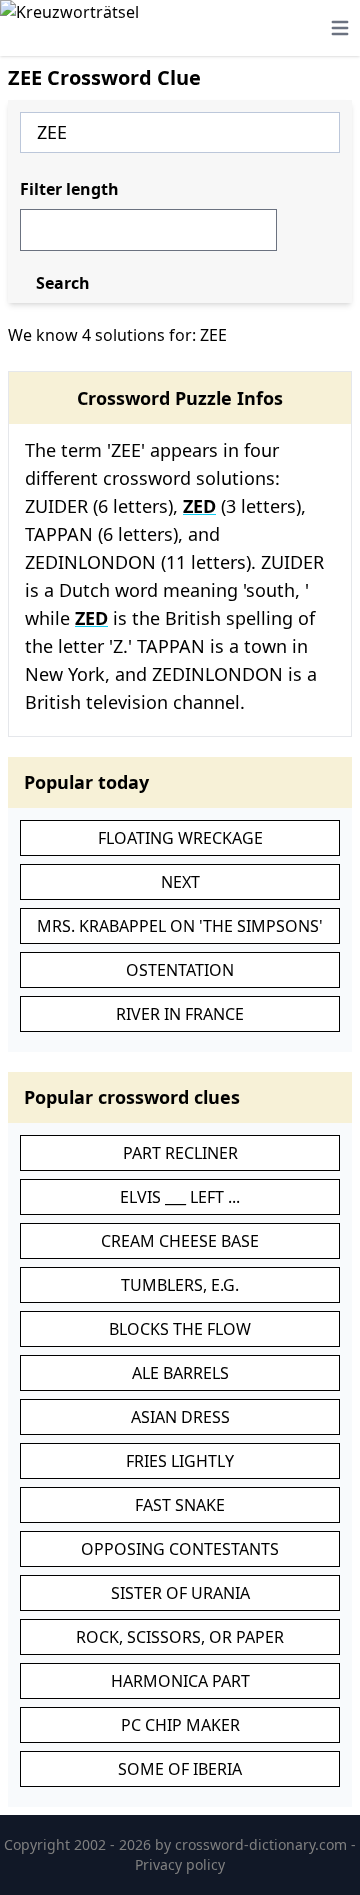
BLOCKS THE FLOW (180, 1329)
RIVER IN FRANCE (180, 1014)
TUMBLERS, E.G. (180, 1285)
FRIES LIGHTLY (180, 1461)
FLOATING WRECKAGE (180, 838)
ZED (199, 506)
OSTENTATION (180, 970)
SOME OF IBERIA (180, 1769)
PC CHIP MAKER (180, 1725)
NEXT (180, 882)
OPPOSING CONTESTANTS (180, 1549)
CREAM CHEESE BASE (180, 1241)
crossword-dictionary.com (263, 1844)
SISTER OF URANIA (180, 1593)
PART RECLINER (180, 1153)
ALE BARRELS (180, 1373)
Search (63, 283)
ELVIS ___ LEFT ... (180, 1197)
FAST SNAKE (180, 1505)
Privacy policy (180, 1864)
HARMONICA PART (180, 1681)
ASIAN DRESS (180, 1417)
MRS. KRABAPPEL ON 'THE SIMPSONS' (180, 926)
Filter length (69, 189)
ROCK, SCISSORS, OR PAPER (180, 1637)
